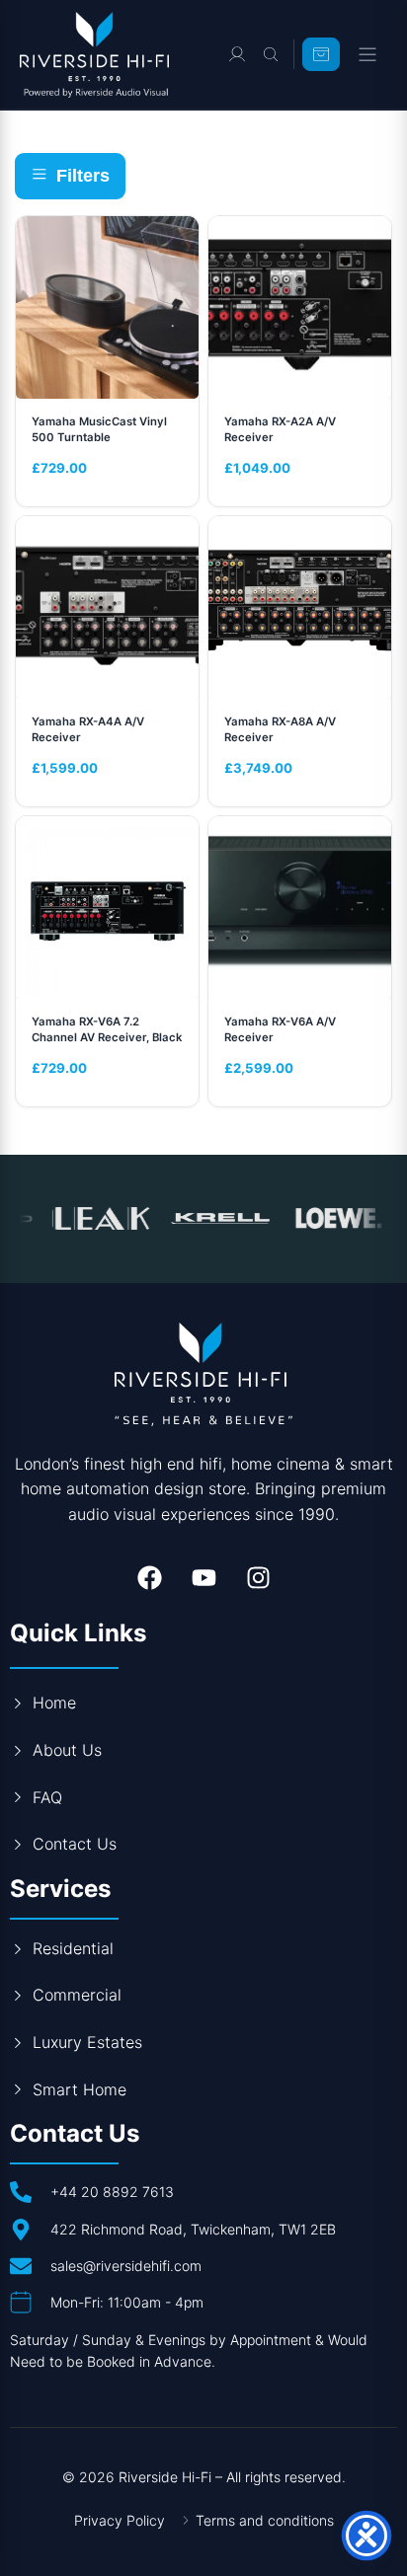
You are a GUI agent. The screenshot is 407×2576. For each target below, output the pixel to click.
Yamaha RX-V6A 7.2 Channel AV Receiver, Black (107, 1029)
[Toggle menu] (367, 54)
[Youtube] (203, 1577)
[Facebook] (149, 1577)
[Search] (271, 54)
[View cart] (321, 54)
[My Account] (237, 54)
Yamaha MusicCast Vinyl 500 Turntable (99, 429)
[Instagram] (258, 1577)
